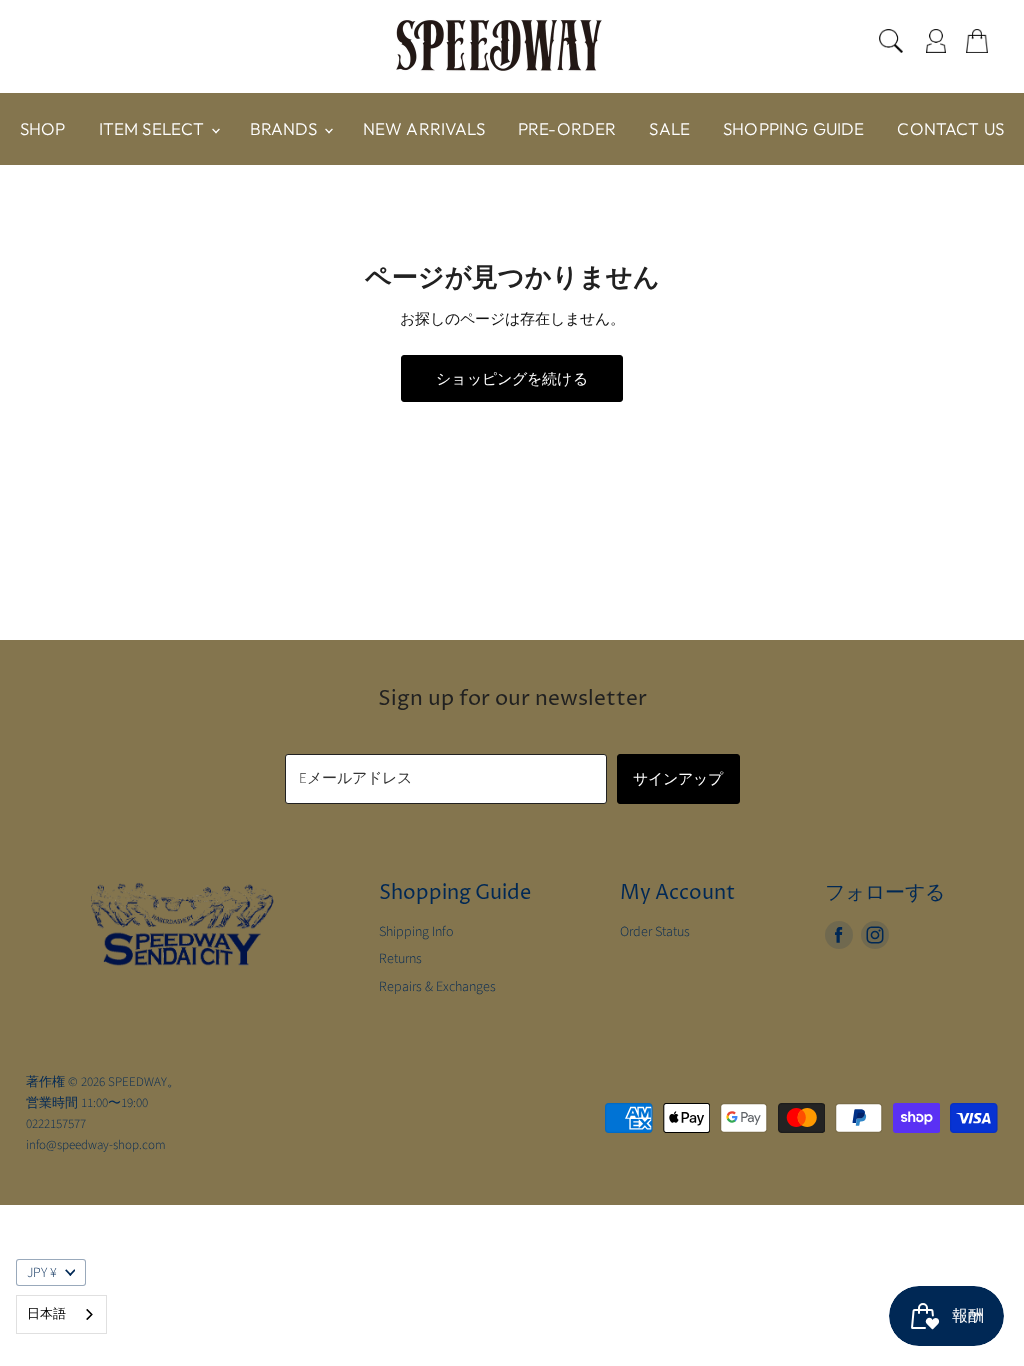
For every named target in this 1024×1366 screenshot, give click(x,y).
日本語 (46, 1314)
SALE (669, 128)
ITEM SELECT (154, 128)
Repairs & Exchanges (437, 987)
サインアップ (678, 778)
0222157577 (56, 1124)
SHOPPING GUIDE (793, 128)
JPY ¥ (42, 1273)
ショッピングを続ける (512, 378)
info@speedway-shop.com (96, 1145)
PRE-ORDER (567, 128)
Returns (400, 959)
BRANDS (286, 128)
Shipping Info (416, 932)
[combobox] (61, 1314)
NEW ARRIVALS (424, 128)
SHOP (43, 128)
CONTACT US (950, 128)
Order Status (655, 932)
